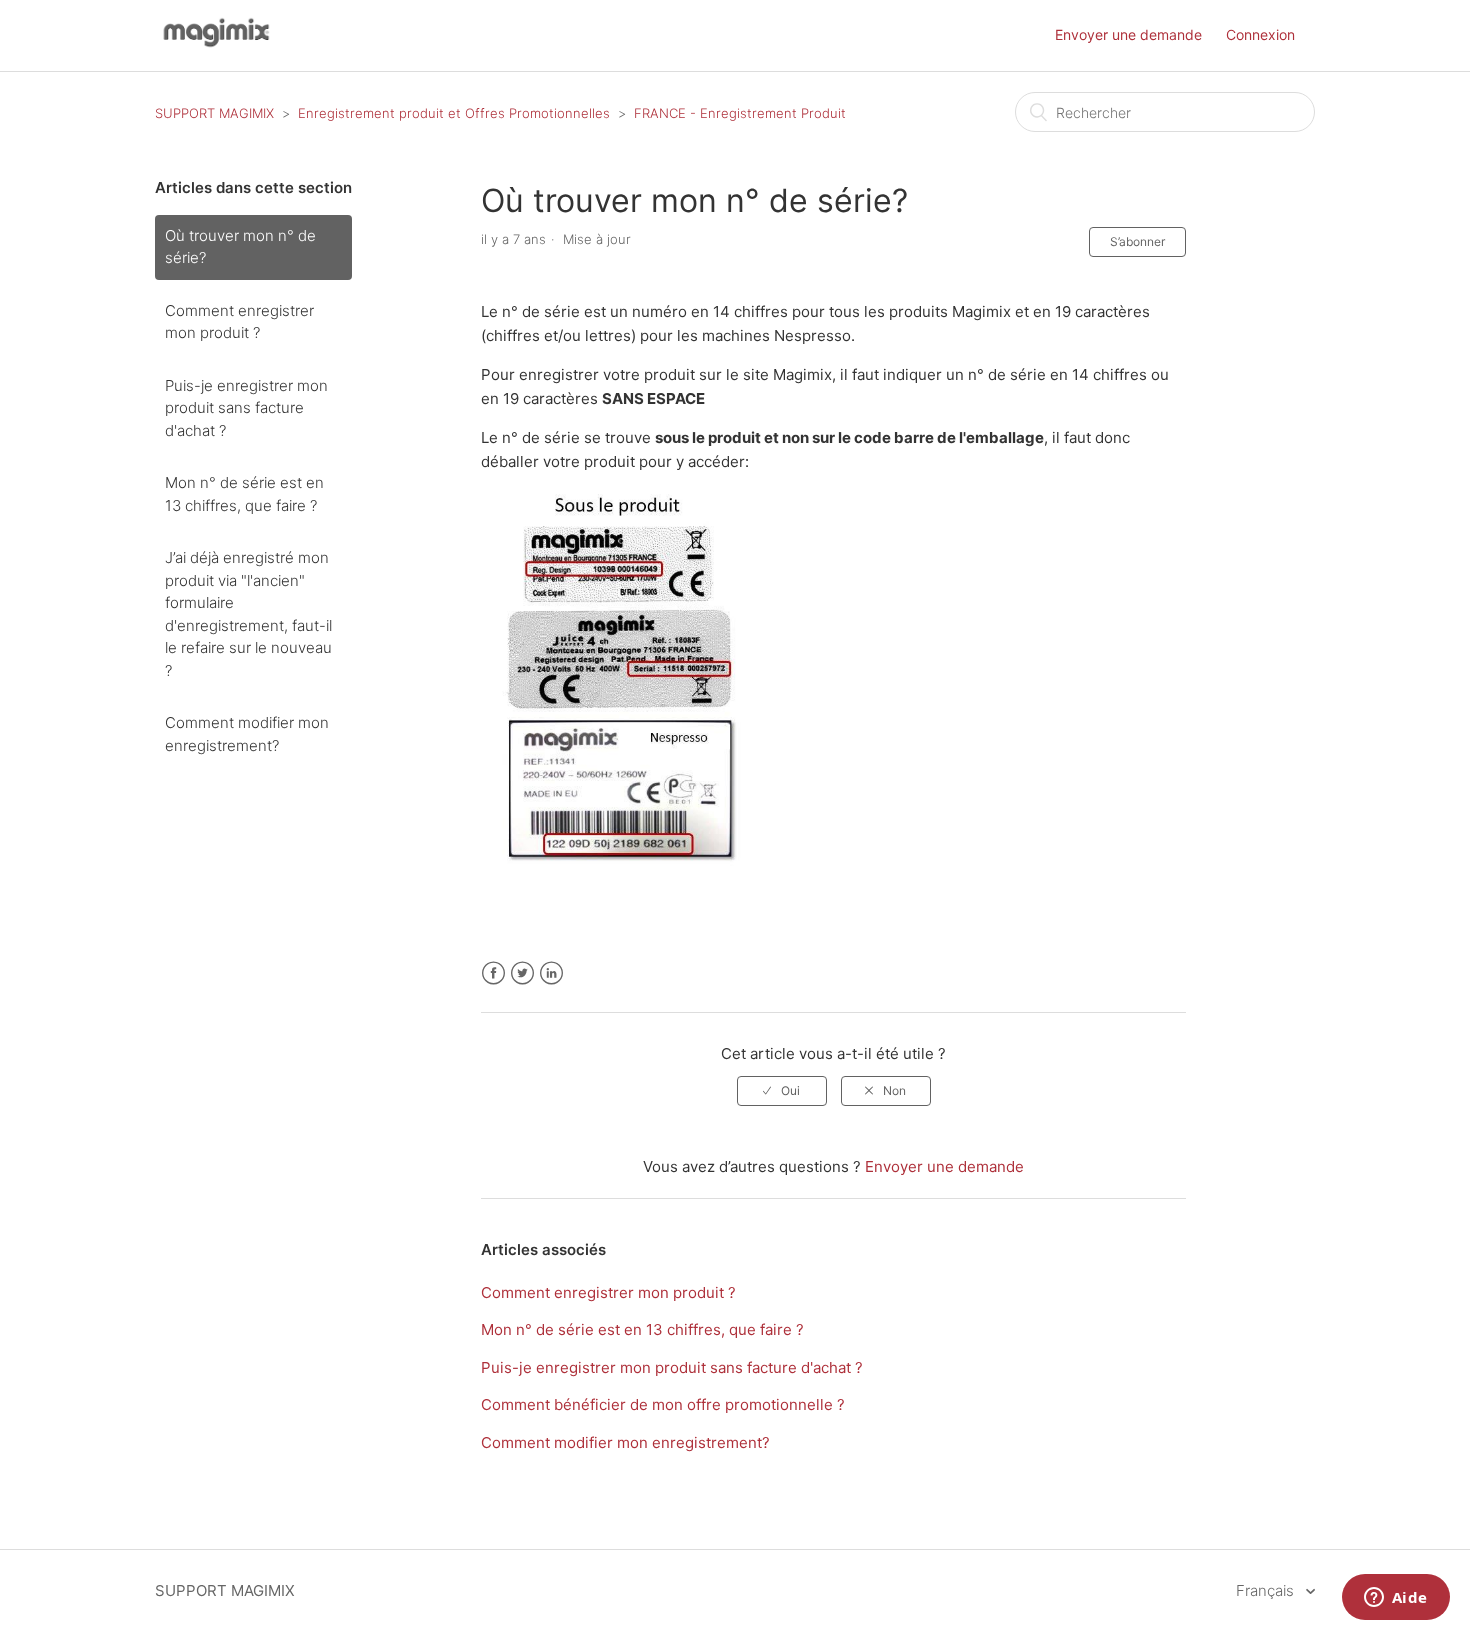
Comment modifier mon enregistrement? (247, 734)
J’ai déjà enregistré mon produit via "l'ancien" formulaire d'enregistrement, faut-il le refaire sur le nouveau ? (248, 614)
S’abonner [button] (1137, 241)
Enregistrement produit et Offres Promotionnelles (454, 113)
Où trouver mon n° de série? (240, 247)
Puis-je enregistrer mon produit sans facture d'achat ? (246, 408)
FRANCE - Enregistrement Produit (740, 113)
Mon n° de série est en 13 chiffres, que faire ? (244, 494)
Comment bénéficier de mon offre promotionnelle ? (663, 1404)
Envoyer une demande (1128, 34)
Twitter (522, 973)
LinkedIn (551, 973)
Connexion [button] (1260, 34)
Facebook (493, 973)
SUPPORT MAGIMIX (214, 113)
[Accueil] (213, 45)
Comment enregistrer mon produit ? (239, 322)
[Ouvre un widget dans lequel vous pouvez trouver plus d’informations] (1395, 1599)
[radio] (782, 1091)
